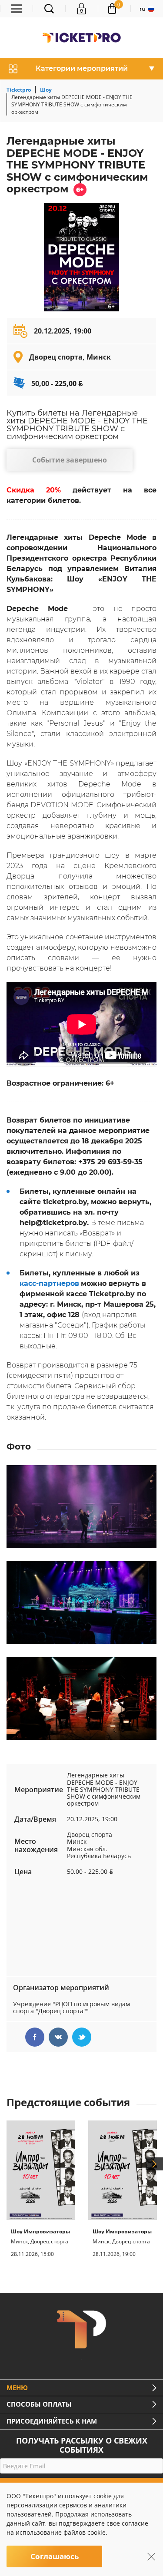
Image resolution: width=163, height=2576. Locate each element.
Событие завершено (70, 460)
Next (154, 2164)
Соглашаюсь (55, 2556)
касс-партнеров (49, 1283)
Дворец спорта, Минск (70, 357)
